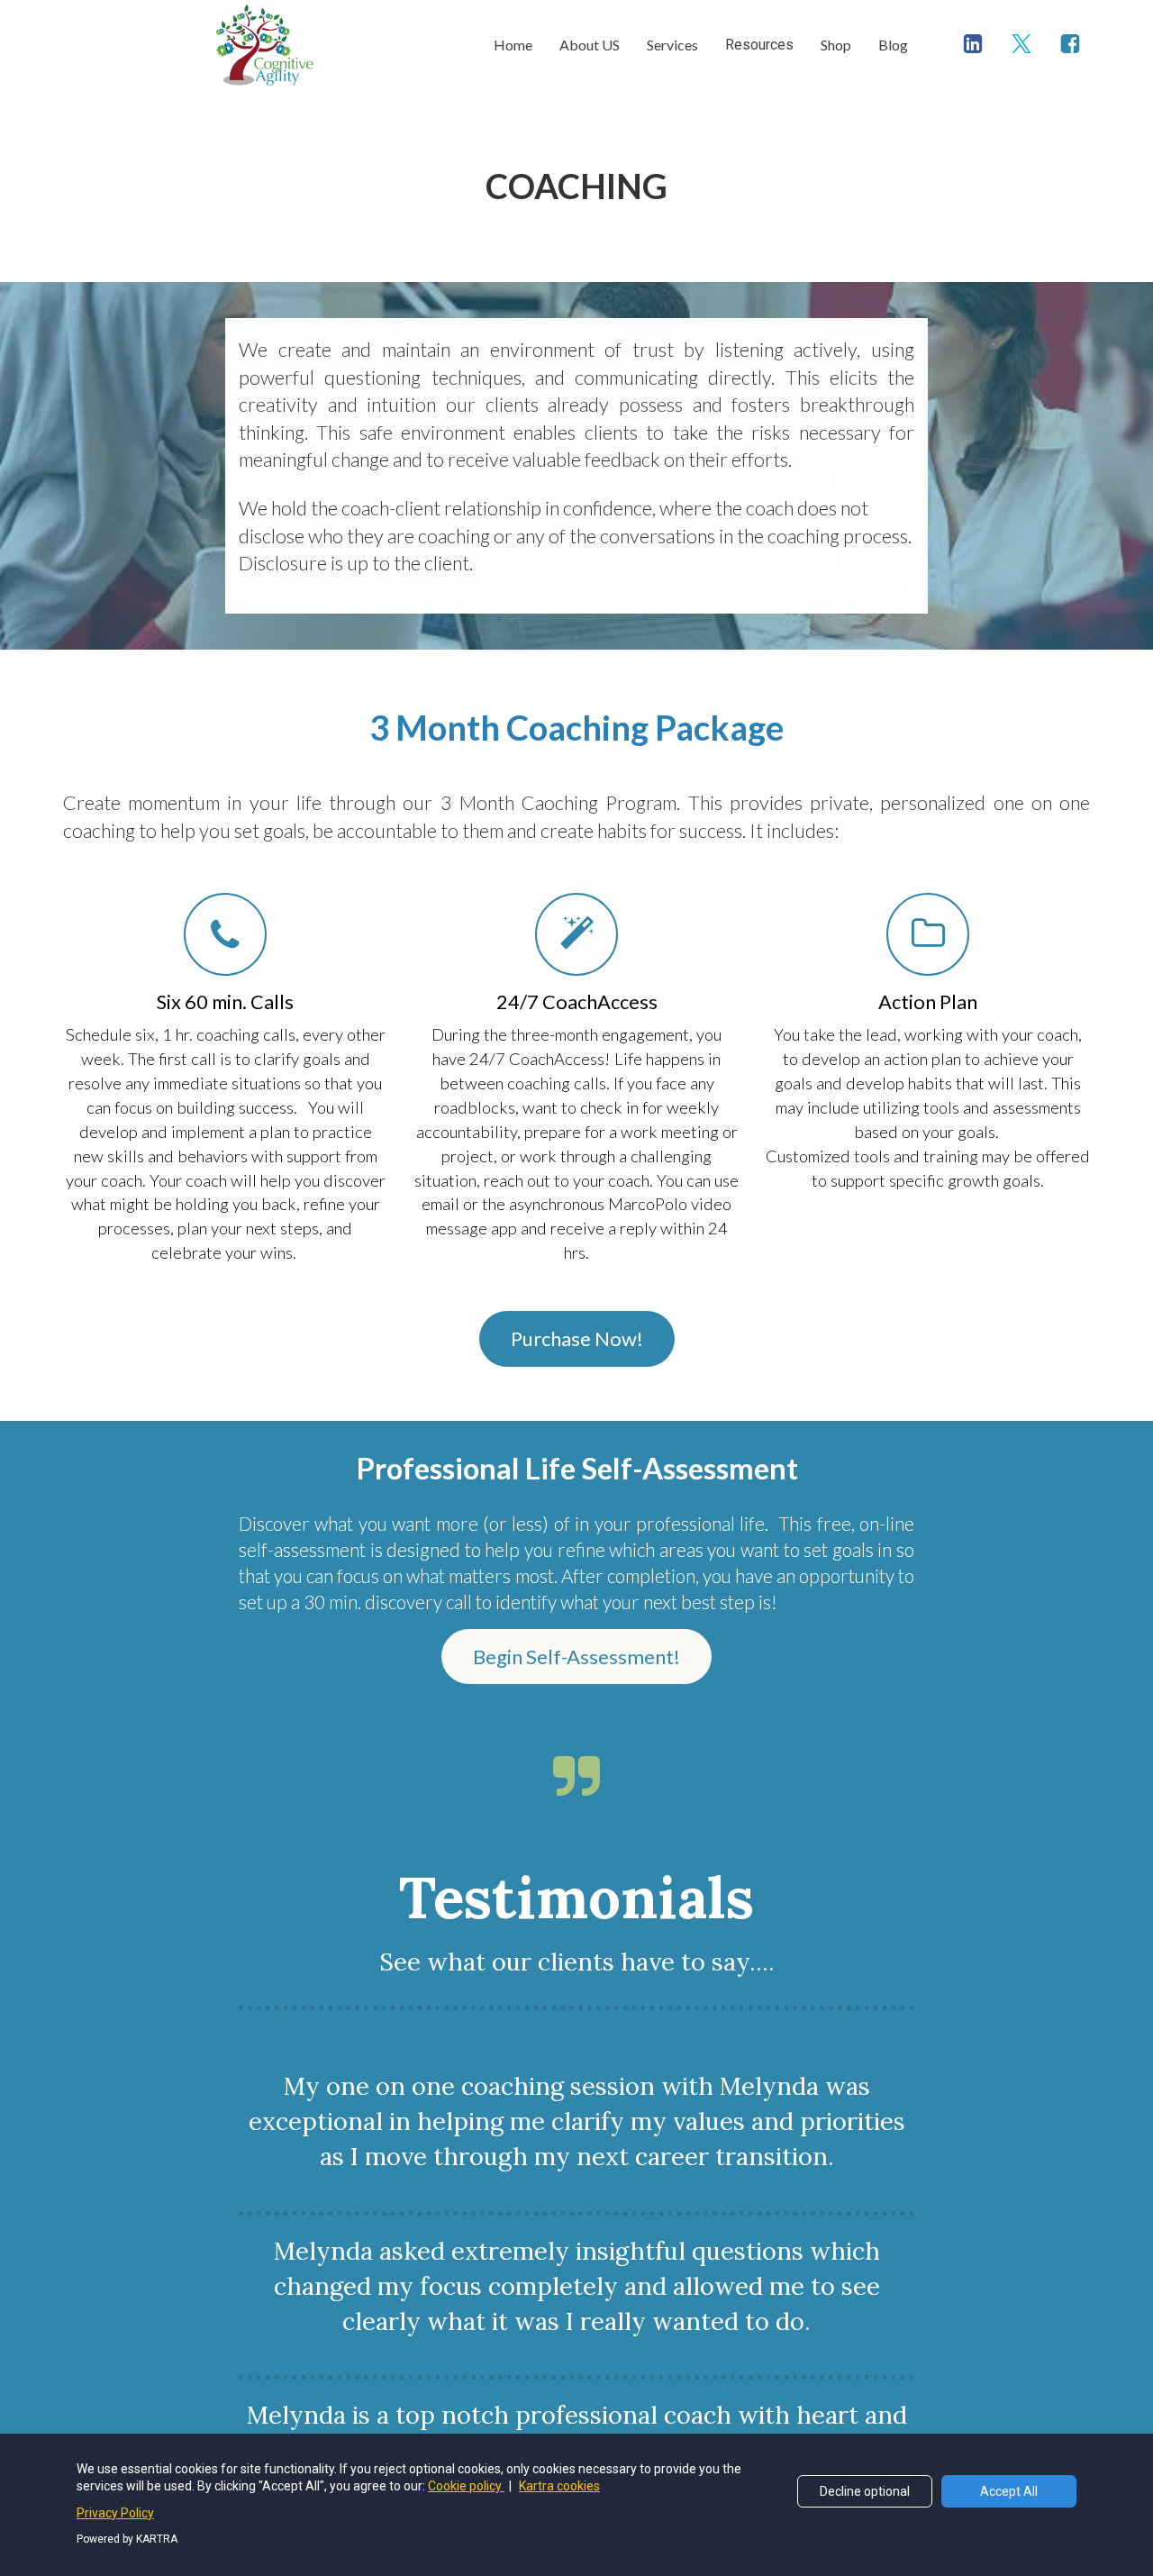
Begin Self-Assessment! (576, 1657)
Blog (893, 45)
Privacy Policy (115, 2513)
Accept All (1009, 2491)
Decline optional (865, 2491)
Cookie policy (466, 2486)
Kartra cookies (559, 2486)
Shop (836, 45)
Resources (759, 45)
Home (513, 45)
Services (672, 45)
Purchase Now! (577, 1338)
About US (590, 45)
